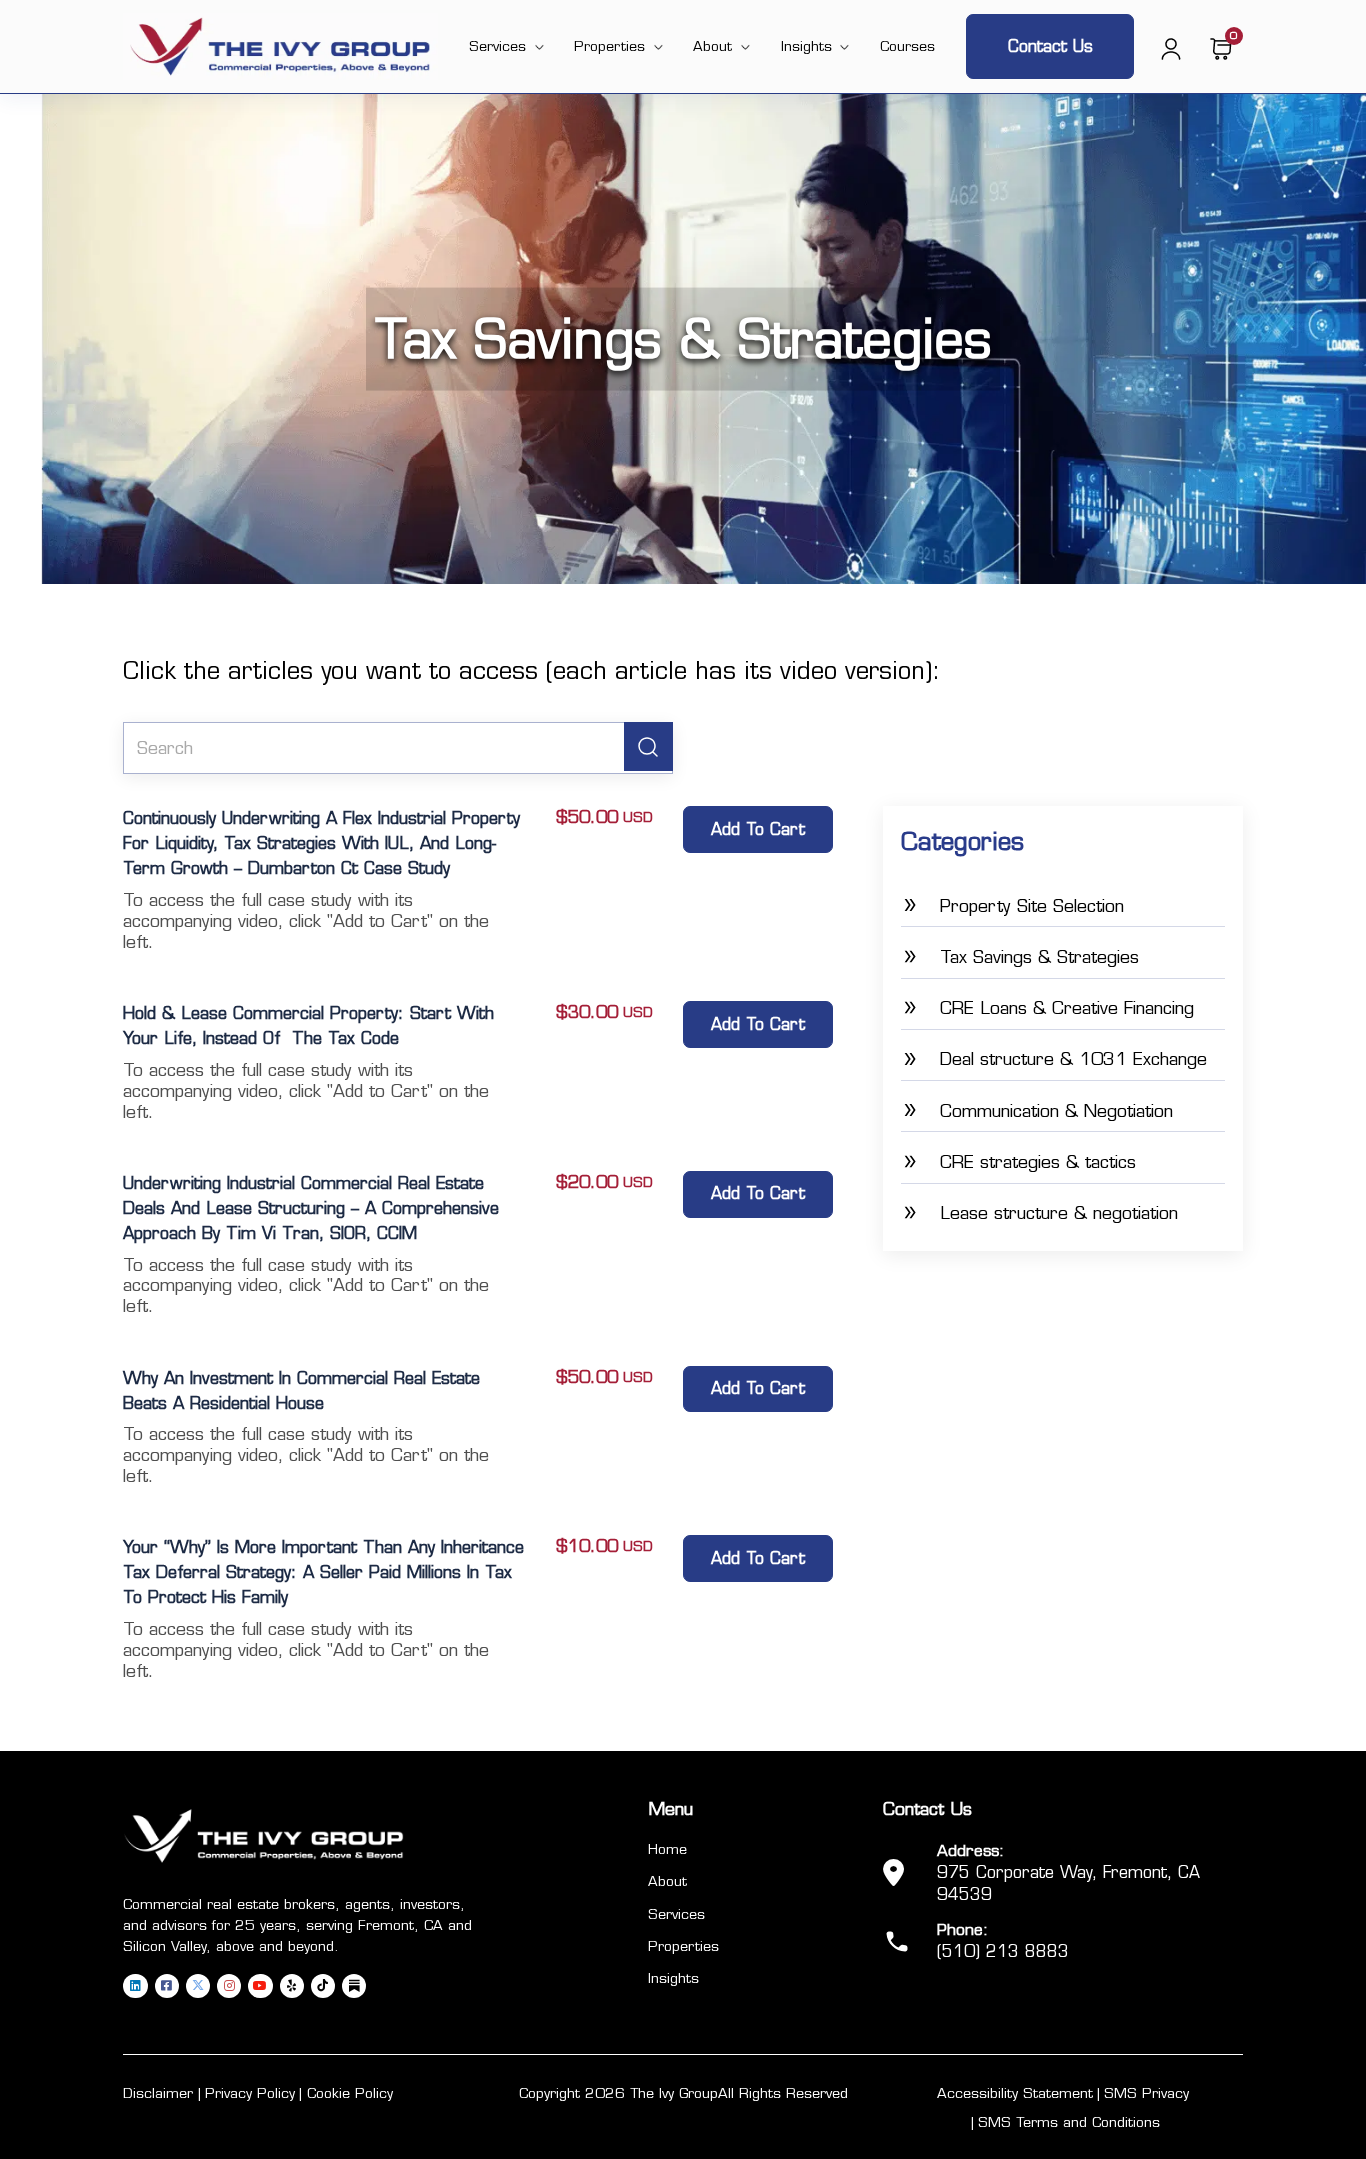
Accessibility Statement (1015, 2093)
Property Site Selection (1032, 905)
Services (497, 46)
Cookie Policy (350, 2093)
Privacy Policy (250, 2093)
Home (667, 1849)
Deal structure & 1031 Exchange (1073, 1058)
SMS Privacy (1146, 2093)
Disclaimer (158, 2093)
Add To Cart (758, 829)
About (712, 46)
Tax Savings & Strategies (1039, 956)
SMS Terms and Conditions (1069, 2122)
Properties (609, 46)
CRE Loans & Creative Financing (1067, 1007)
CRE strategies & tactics (1038, 1161)
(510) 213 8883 (1003, 1951)
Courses (907, 46)
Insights (806, 46)
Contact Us (1050, 46)
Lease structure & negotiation (1059, 1212)
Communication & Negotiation (1056, 1110)
